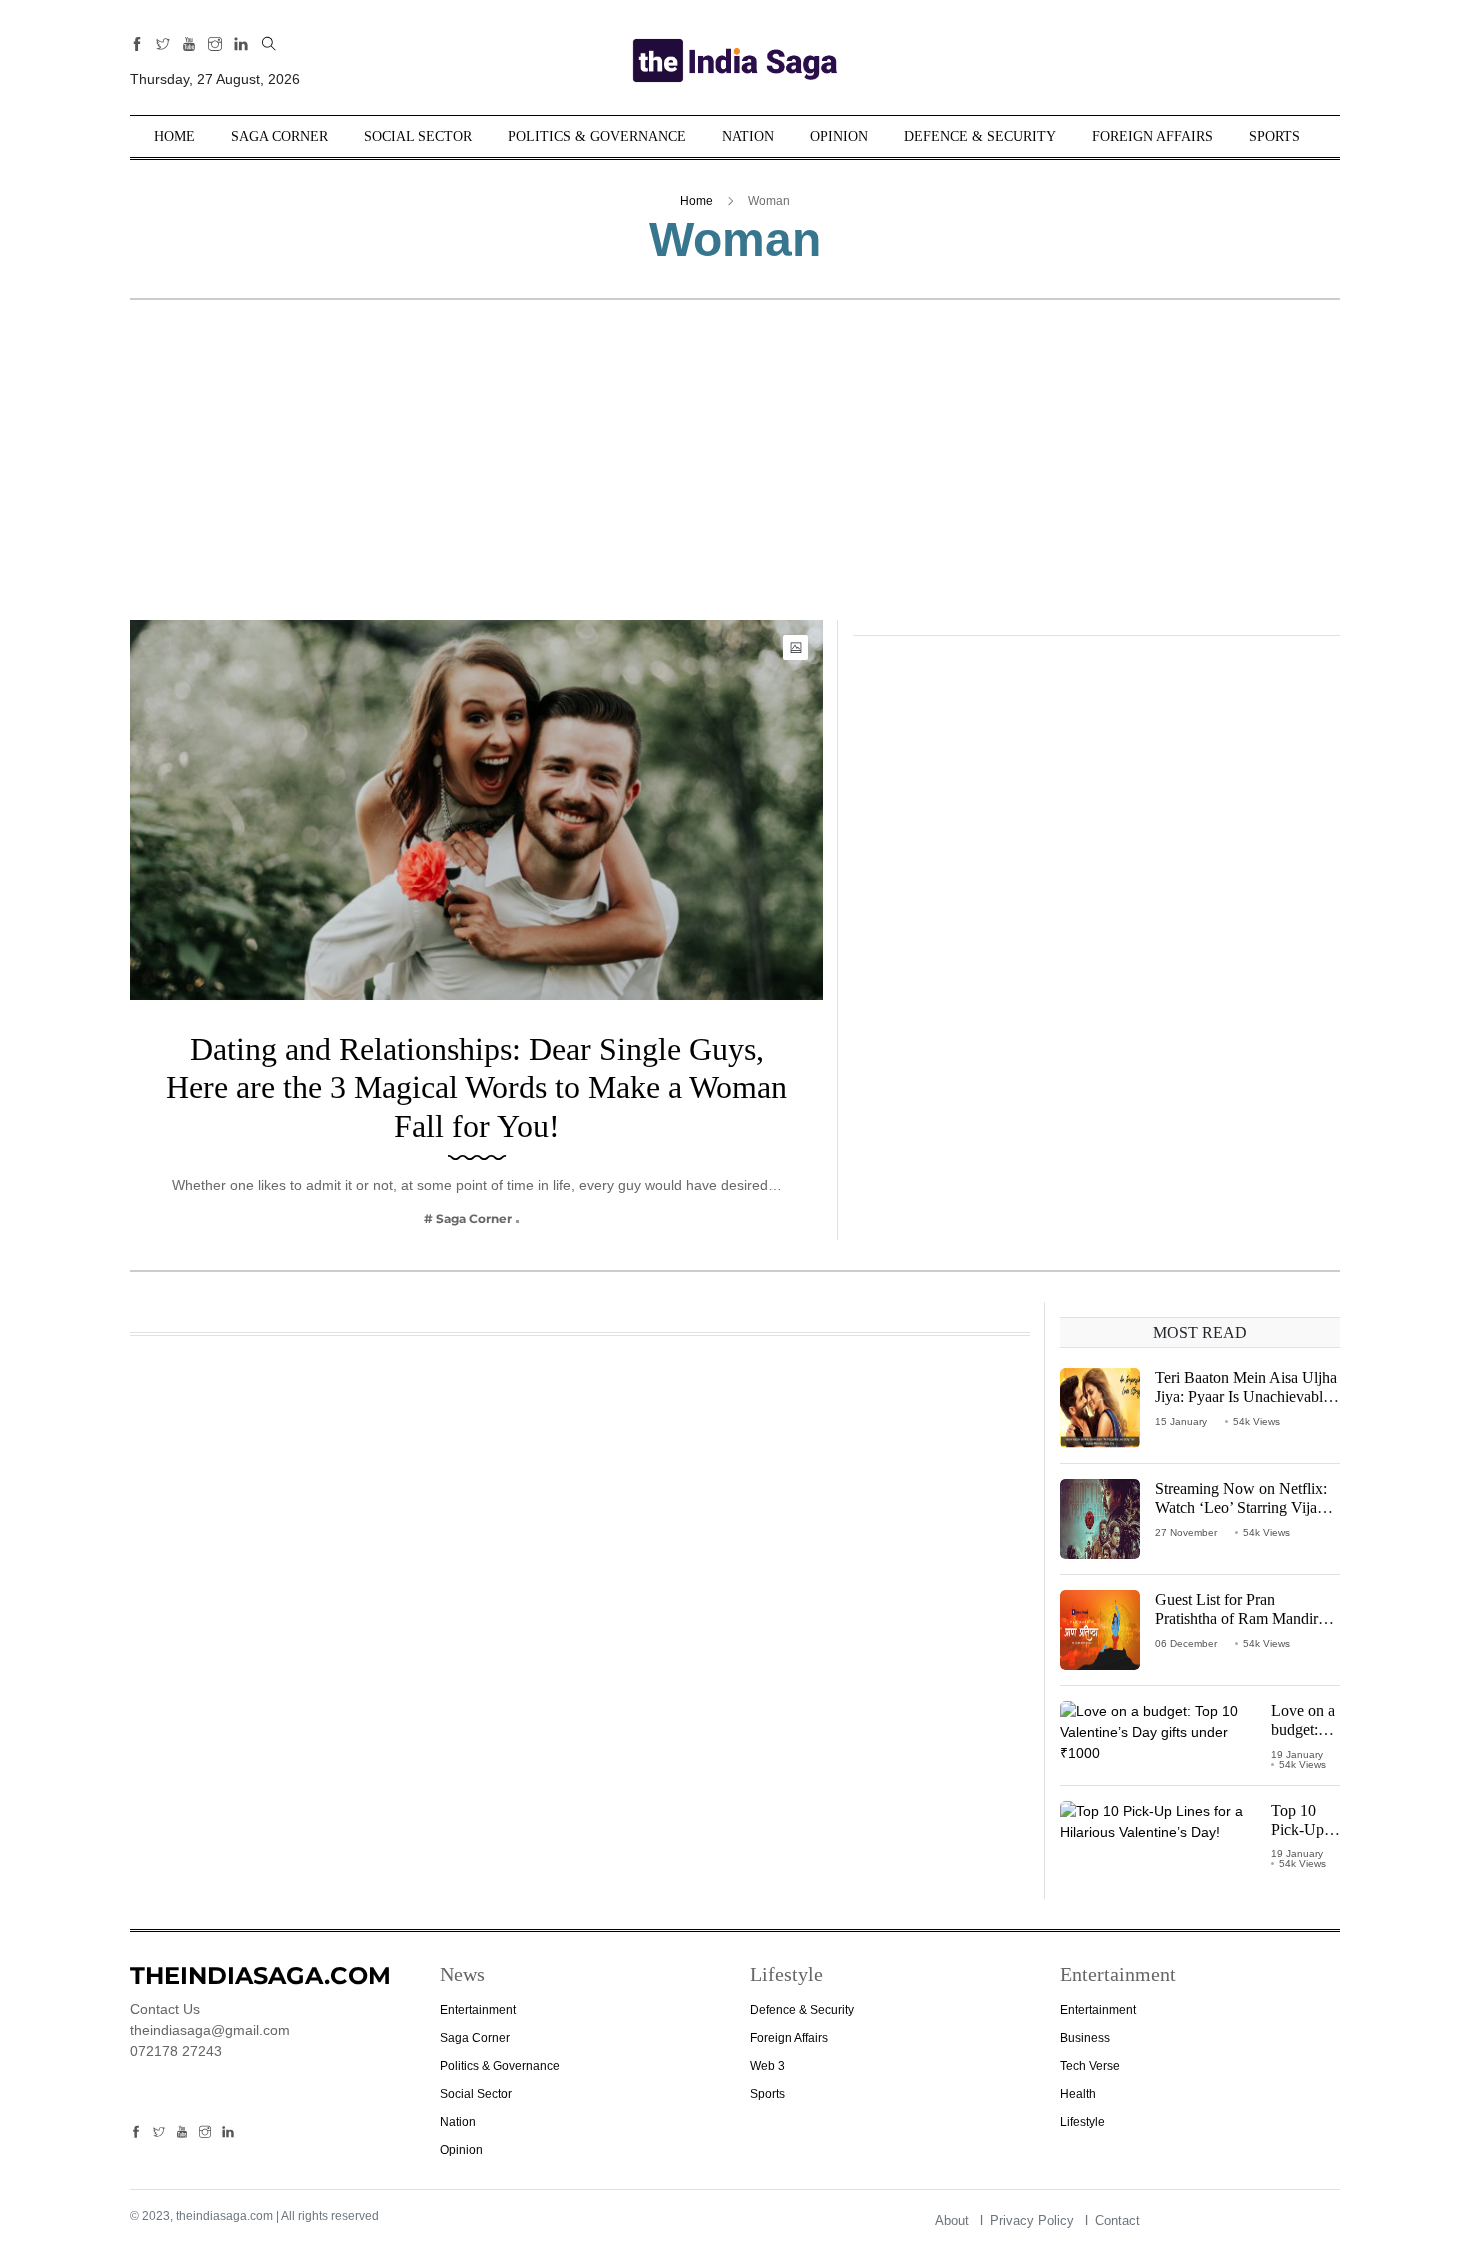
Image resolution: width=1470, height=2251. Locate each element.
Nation (748, 136)
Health (1078, 2094)
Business (1085, 2038)
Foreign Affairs (1152, 136)
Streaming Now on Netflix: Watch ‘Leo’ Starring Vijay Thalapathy (1241, 1507)
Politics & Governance (597, 136)
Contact (1117, 2220)
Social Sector (418, 136)
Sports (1274, 136)
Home (174, 136)
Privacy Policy (1032, 2220)
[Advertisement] (735, 470)
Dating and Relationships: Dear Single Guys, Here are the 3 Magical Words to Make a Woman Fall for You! (476, 1087)
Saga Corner (279, 136)
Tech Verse (1090, 2066)
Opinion (839, 136)
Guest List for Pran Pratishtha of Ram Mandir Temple (1236, 1618)
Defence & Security (980, 136)
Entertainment (478, 2010)
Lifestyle (1082, 2122)
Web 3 (767, 2066)
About (952, 2220)
